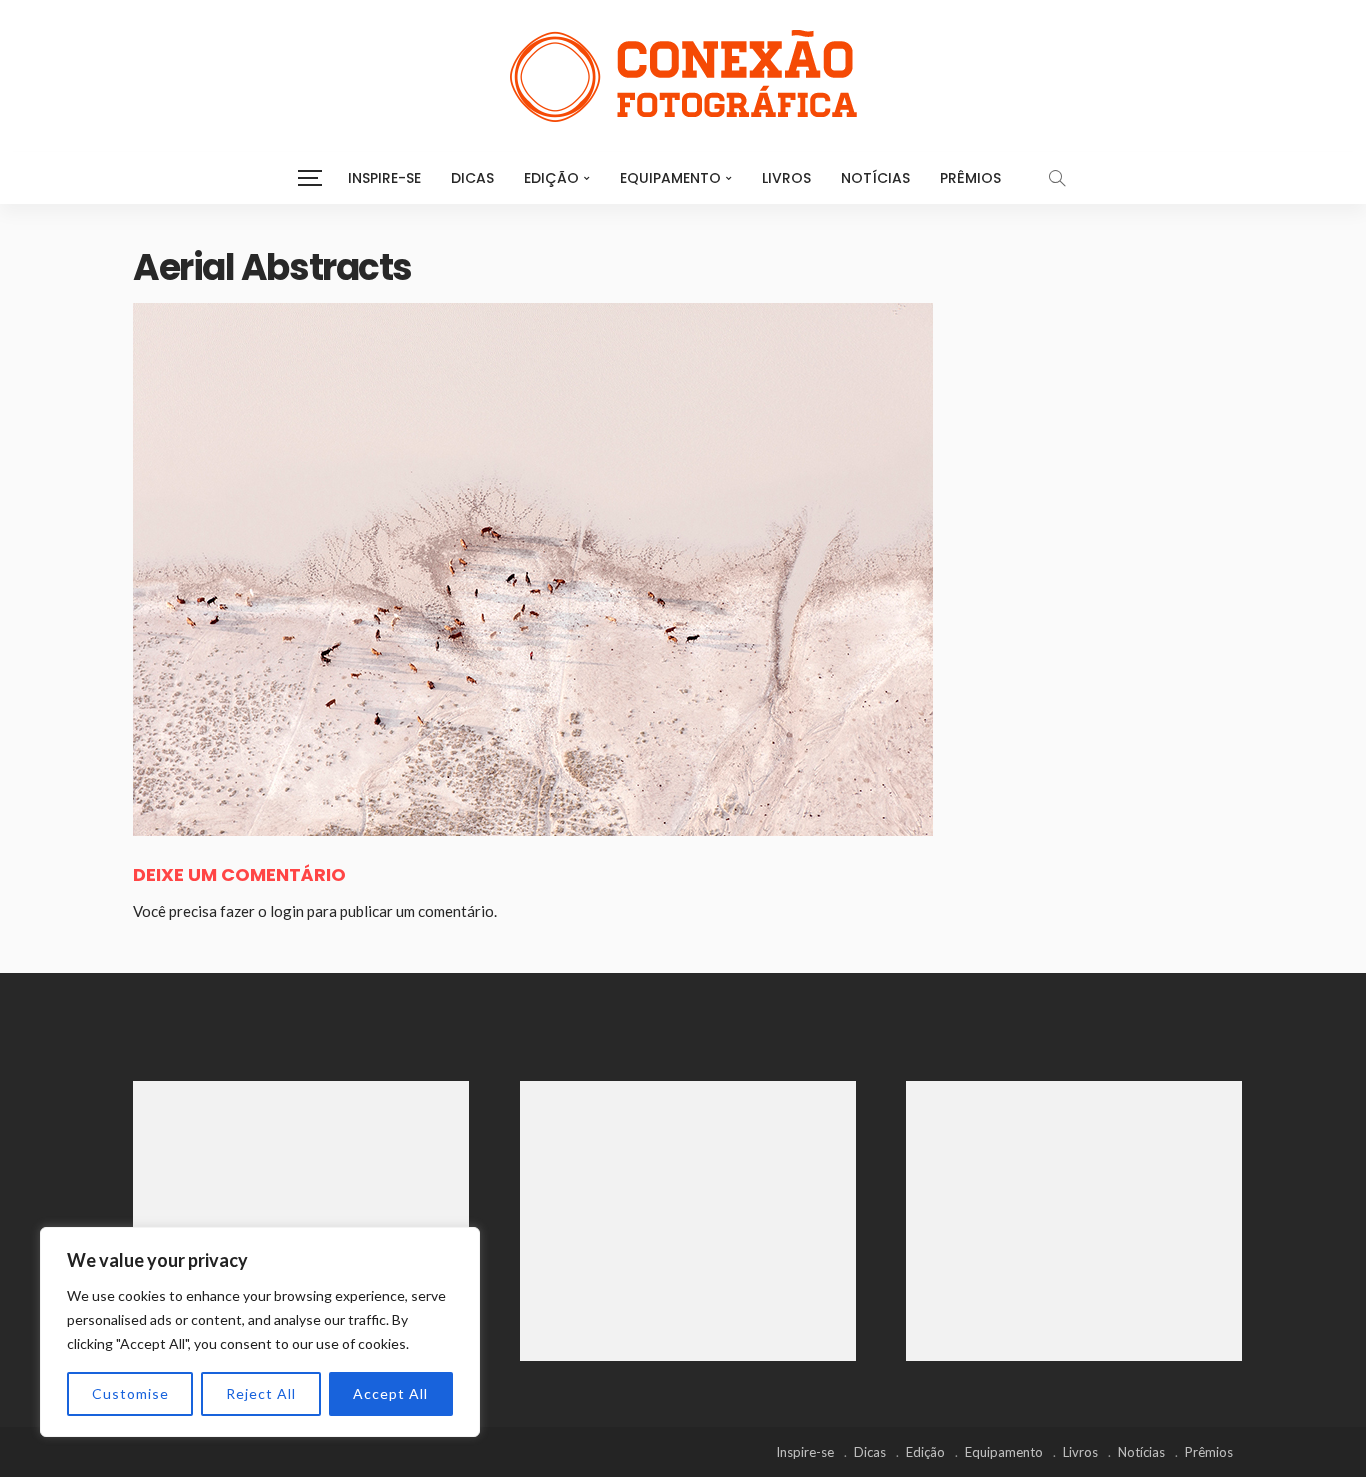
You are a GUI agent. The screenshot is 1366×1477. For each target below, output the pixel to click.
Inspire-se (384, 178)
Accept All (390, 1393)
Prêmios (970, 178)
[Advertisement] (301, 1221)
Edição (551, 178)
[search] (1057, 178)
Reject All (261, 1393)
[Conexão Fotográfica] (683, 76)
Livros (786, 178)
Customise (130, 1393)
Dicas (472, 178)
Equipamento (670, 178)
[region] (260, 1332)
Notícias (875, 178)
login (287, 911)
